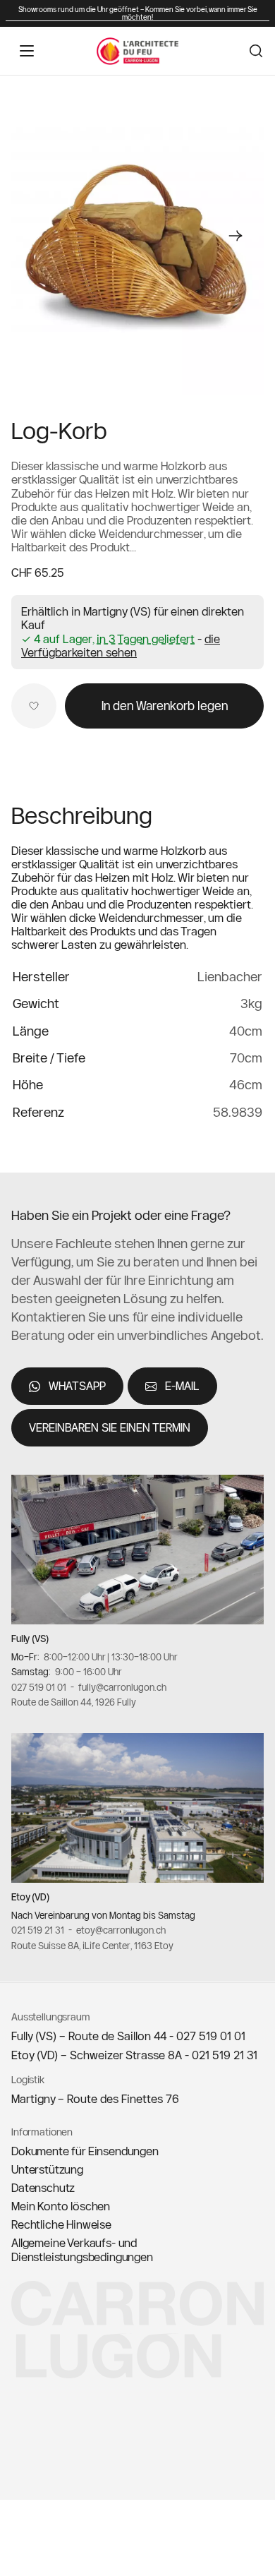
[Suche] (256, 51)
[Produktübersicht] (137, 236)
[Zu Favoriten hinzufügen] (34, 706)
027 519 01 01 (39, 1687)
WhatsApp (77, 1386)
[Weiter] (236, 236)
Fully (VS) (30, 1639)
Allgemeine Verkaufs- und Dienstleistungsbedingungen (82, 2250)
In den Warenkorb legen (165, 706)
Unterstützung (47, 2169)
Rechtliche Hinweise (61, 2224)
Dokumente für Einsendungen (85, 2151)
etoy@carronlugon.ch (121, 1931)
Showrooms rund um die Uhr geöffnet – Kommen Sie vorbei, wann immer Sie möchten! (138, 13)
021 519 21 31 (38, 1931)
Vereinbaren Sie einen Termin (110, 1428)
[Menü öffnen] (27, 51)
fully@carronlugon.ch (122, 1687)
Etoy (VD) (30, 1898)
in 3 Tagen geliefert (146, 639)
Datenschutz (43, 2188)
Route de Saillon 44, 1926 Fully (74, 1703)
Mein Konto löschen (61, 2206)
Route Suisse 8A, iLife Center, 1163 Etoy (92, 1946)
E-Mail (182, 1386)
